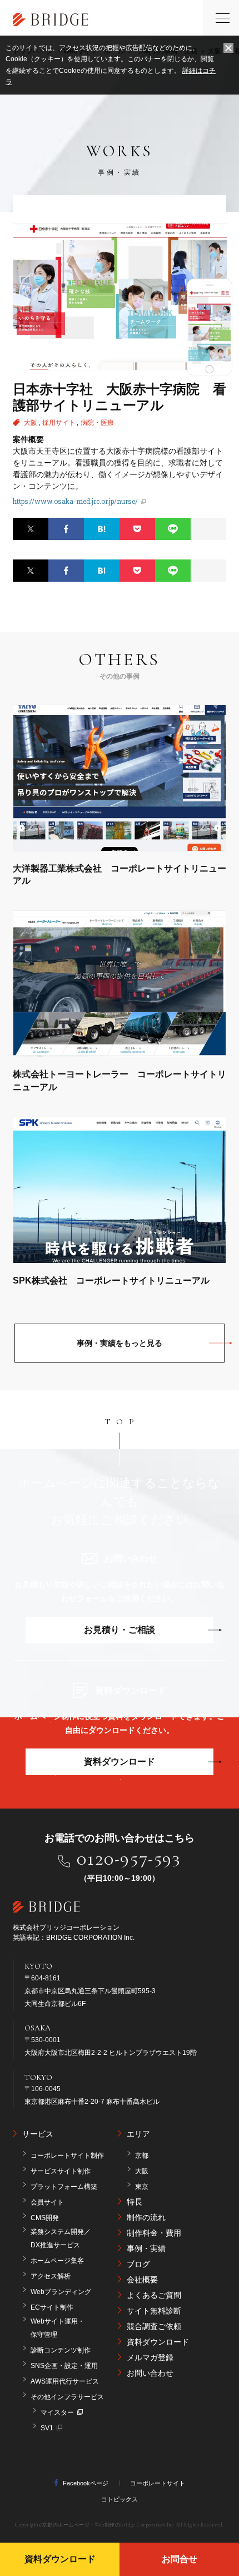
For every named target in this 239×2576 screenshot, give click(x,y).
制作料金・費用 (154, 2233)
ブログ (138, 2264)
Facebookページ (86, 2483)
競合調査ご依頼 (154, 2326)
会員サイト (47, 2202)
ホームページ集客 (57, 2261)
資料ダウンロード (120, 1762)
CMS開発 (45, 2218)
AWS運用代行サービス (65, 2381)
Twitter (31, 529)
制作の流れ (146, 2217)
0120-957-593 (129, 1859)
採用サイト (60, 423)
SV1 (47, 2428)
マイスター (57, 2412)
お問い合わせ (150, 2373)
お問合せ (180, 2559)
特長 (135, 2202)
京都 (142, 2156)
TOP (122, 1421)
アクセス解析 (51, 2276)
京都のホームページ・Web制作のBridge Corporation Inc (108, 2525)
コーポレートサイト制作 (67, 2156)
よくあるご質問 (154, 2295)
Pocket (137, 529)
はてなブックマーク (102, 529)
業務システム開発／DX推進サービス (61, 2238)
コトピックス (120, 2499)
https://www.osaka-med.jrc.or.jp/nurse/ (75, 501)
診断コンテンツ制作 (61, 2350)
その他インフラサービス (67, 2397)
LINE (173, 529)
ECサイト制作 (52, 2307)
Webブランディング (61, 2292)
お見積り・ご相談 (120, 1630)
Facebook (66, 529)
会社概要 (142, 2280)
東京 (142, 2187)
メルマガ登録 (150, 2357)
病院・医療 (97, 423)
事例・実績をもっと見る (120, 1343)
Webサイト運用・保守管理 (58, 2328)
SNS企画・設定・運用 (64, 2366)
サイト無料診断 (154, 2311)
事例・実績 (146, 2248)
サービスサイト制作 (61, 2171)
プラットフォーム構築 (64, 2187)
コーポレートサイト (158, 2483)
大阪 (31, 423)
